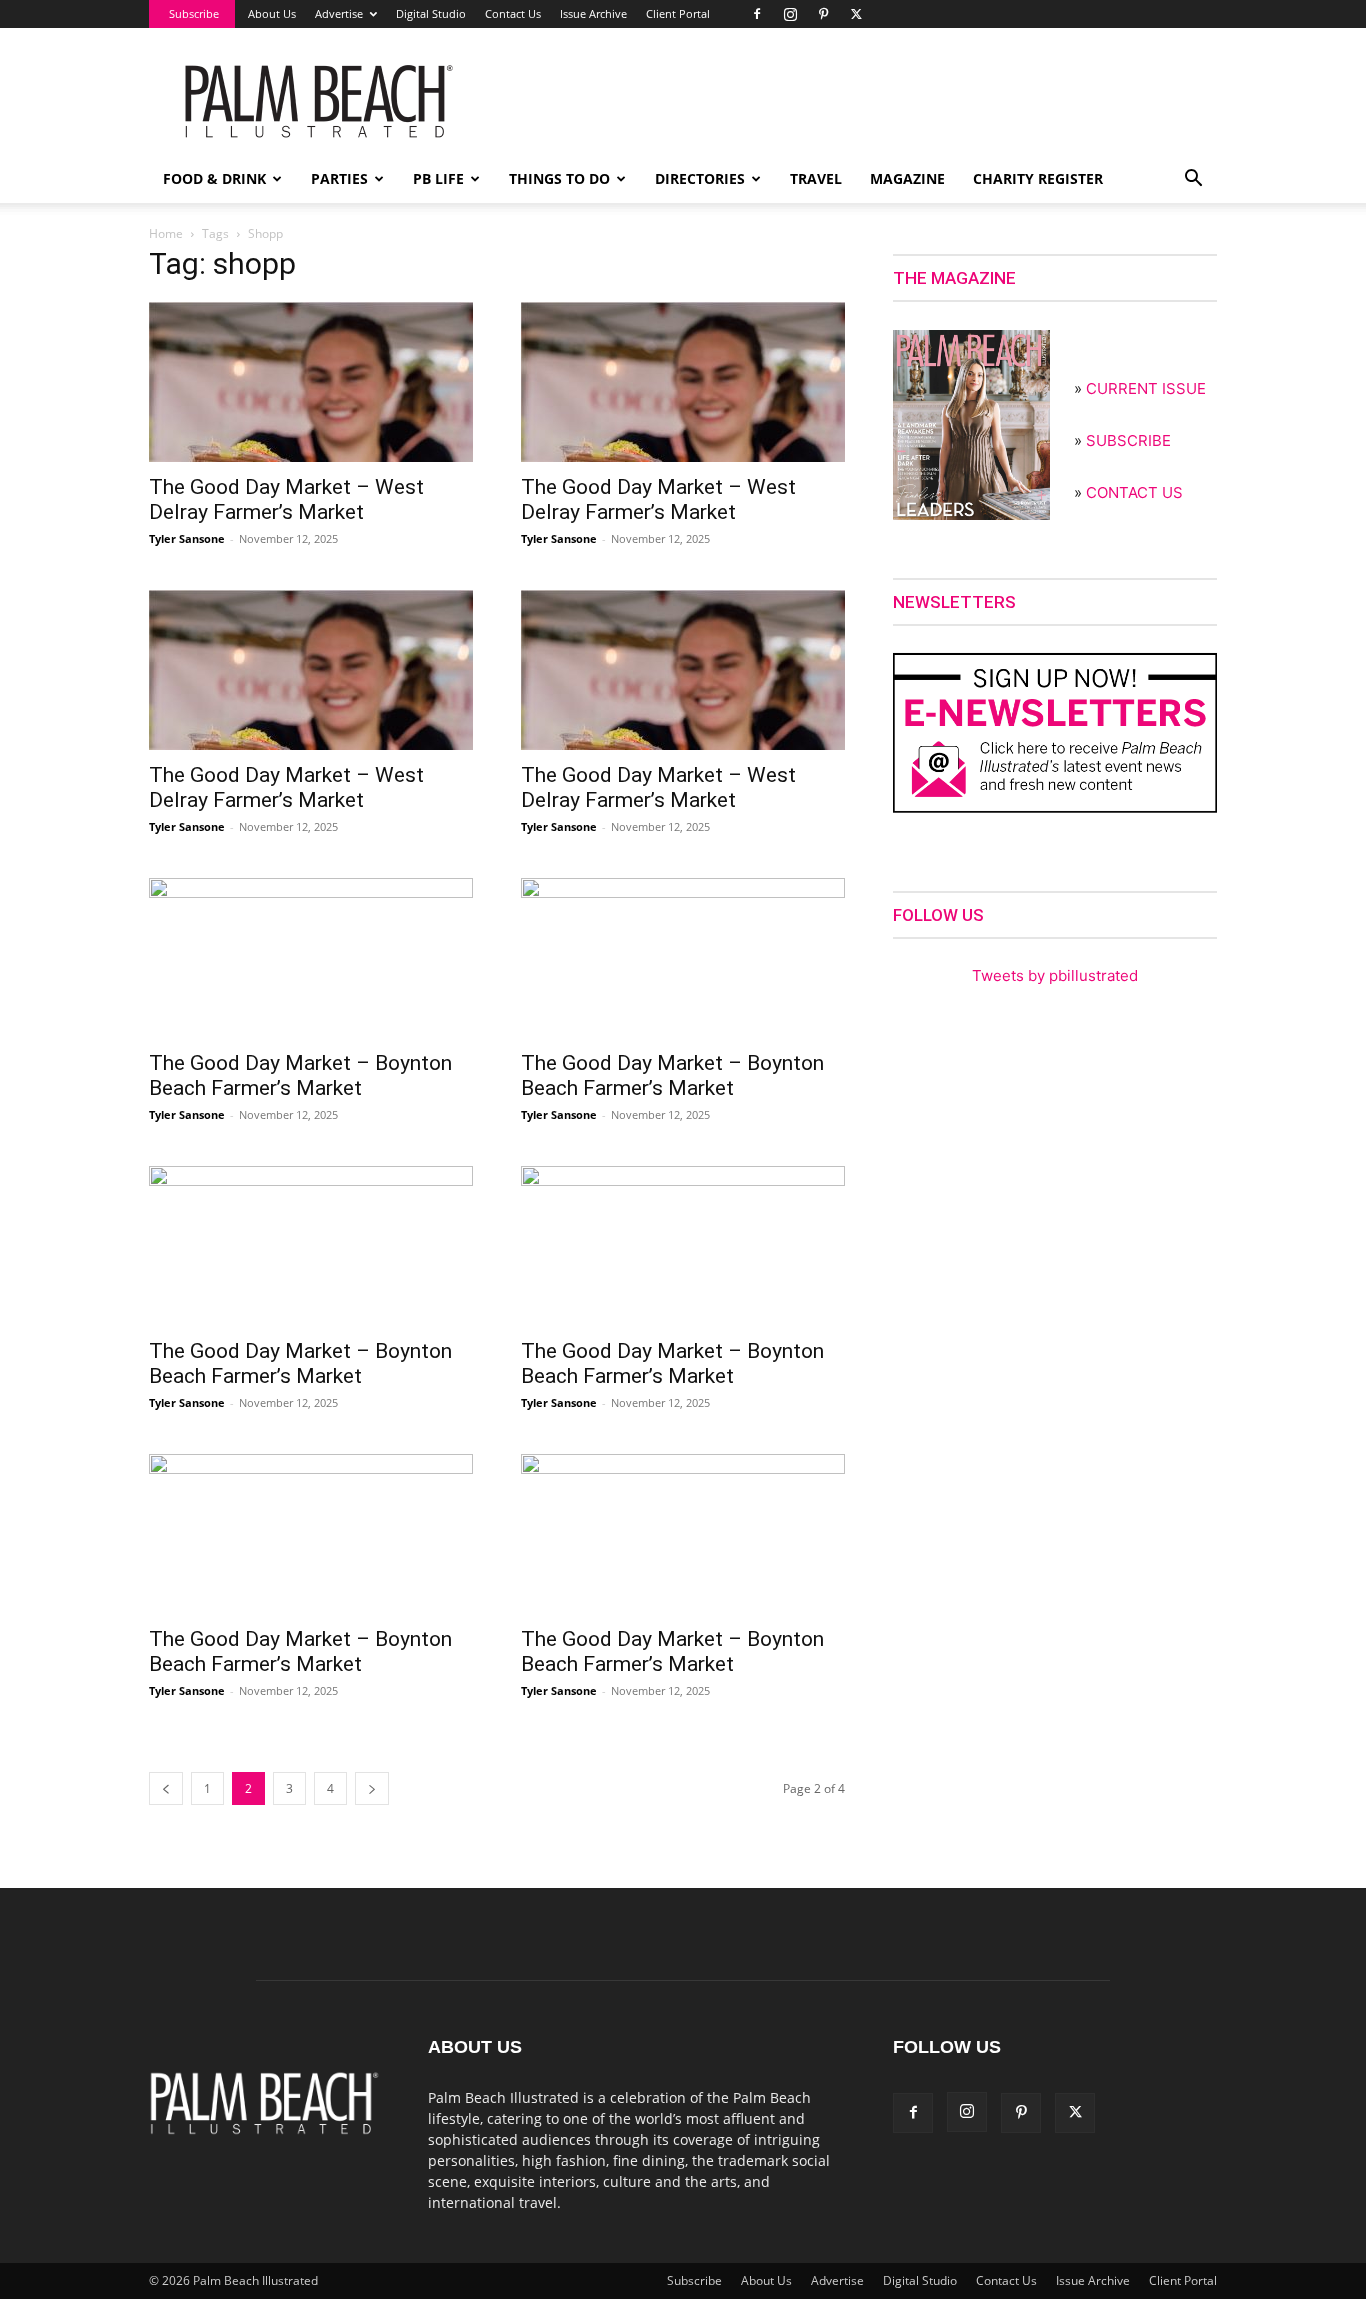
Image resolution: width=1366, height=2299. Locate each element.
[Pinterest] (823, 14)
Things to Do (559, 178)
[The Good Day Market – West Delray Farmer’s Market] (311, 382)
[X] (856, 14)
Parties (339, 178)
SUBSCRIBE (1128, 440)
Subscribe (194, 13)
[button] (1193, 180)
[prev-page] (166, 1788)
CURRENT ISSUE (1146, 388)
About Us (272, 13)
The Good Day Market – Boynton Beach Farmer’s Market (300, 1075)
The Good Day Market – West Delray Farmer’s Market (286, 499)
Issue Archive (593, 13)
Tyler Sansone (187, 538)
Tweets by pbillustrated (1055, 975)
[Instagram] (790, 14)
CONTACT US (1134, 492)
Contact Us (513, 13)
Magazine (907, 178)
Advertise (339, 13)
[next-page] (372, 1788)
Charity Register (1038, 178)
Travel (816, 178)
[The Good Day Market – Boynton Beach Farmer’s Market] (311, 958)
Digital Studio (431, 13)
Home (166, 233)
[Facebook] (757, 14)
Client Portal (678, 13)
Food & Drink (214, 178)
